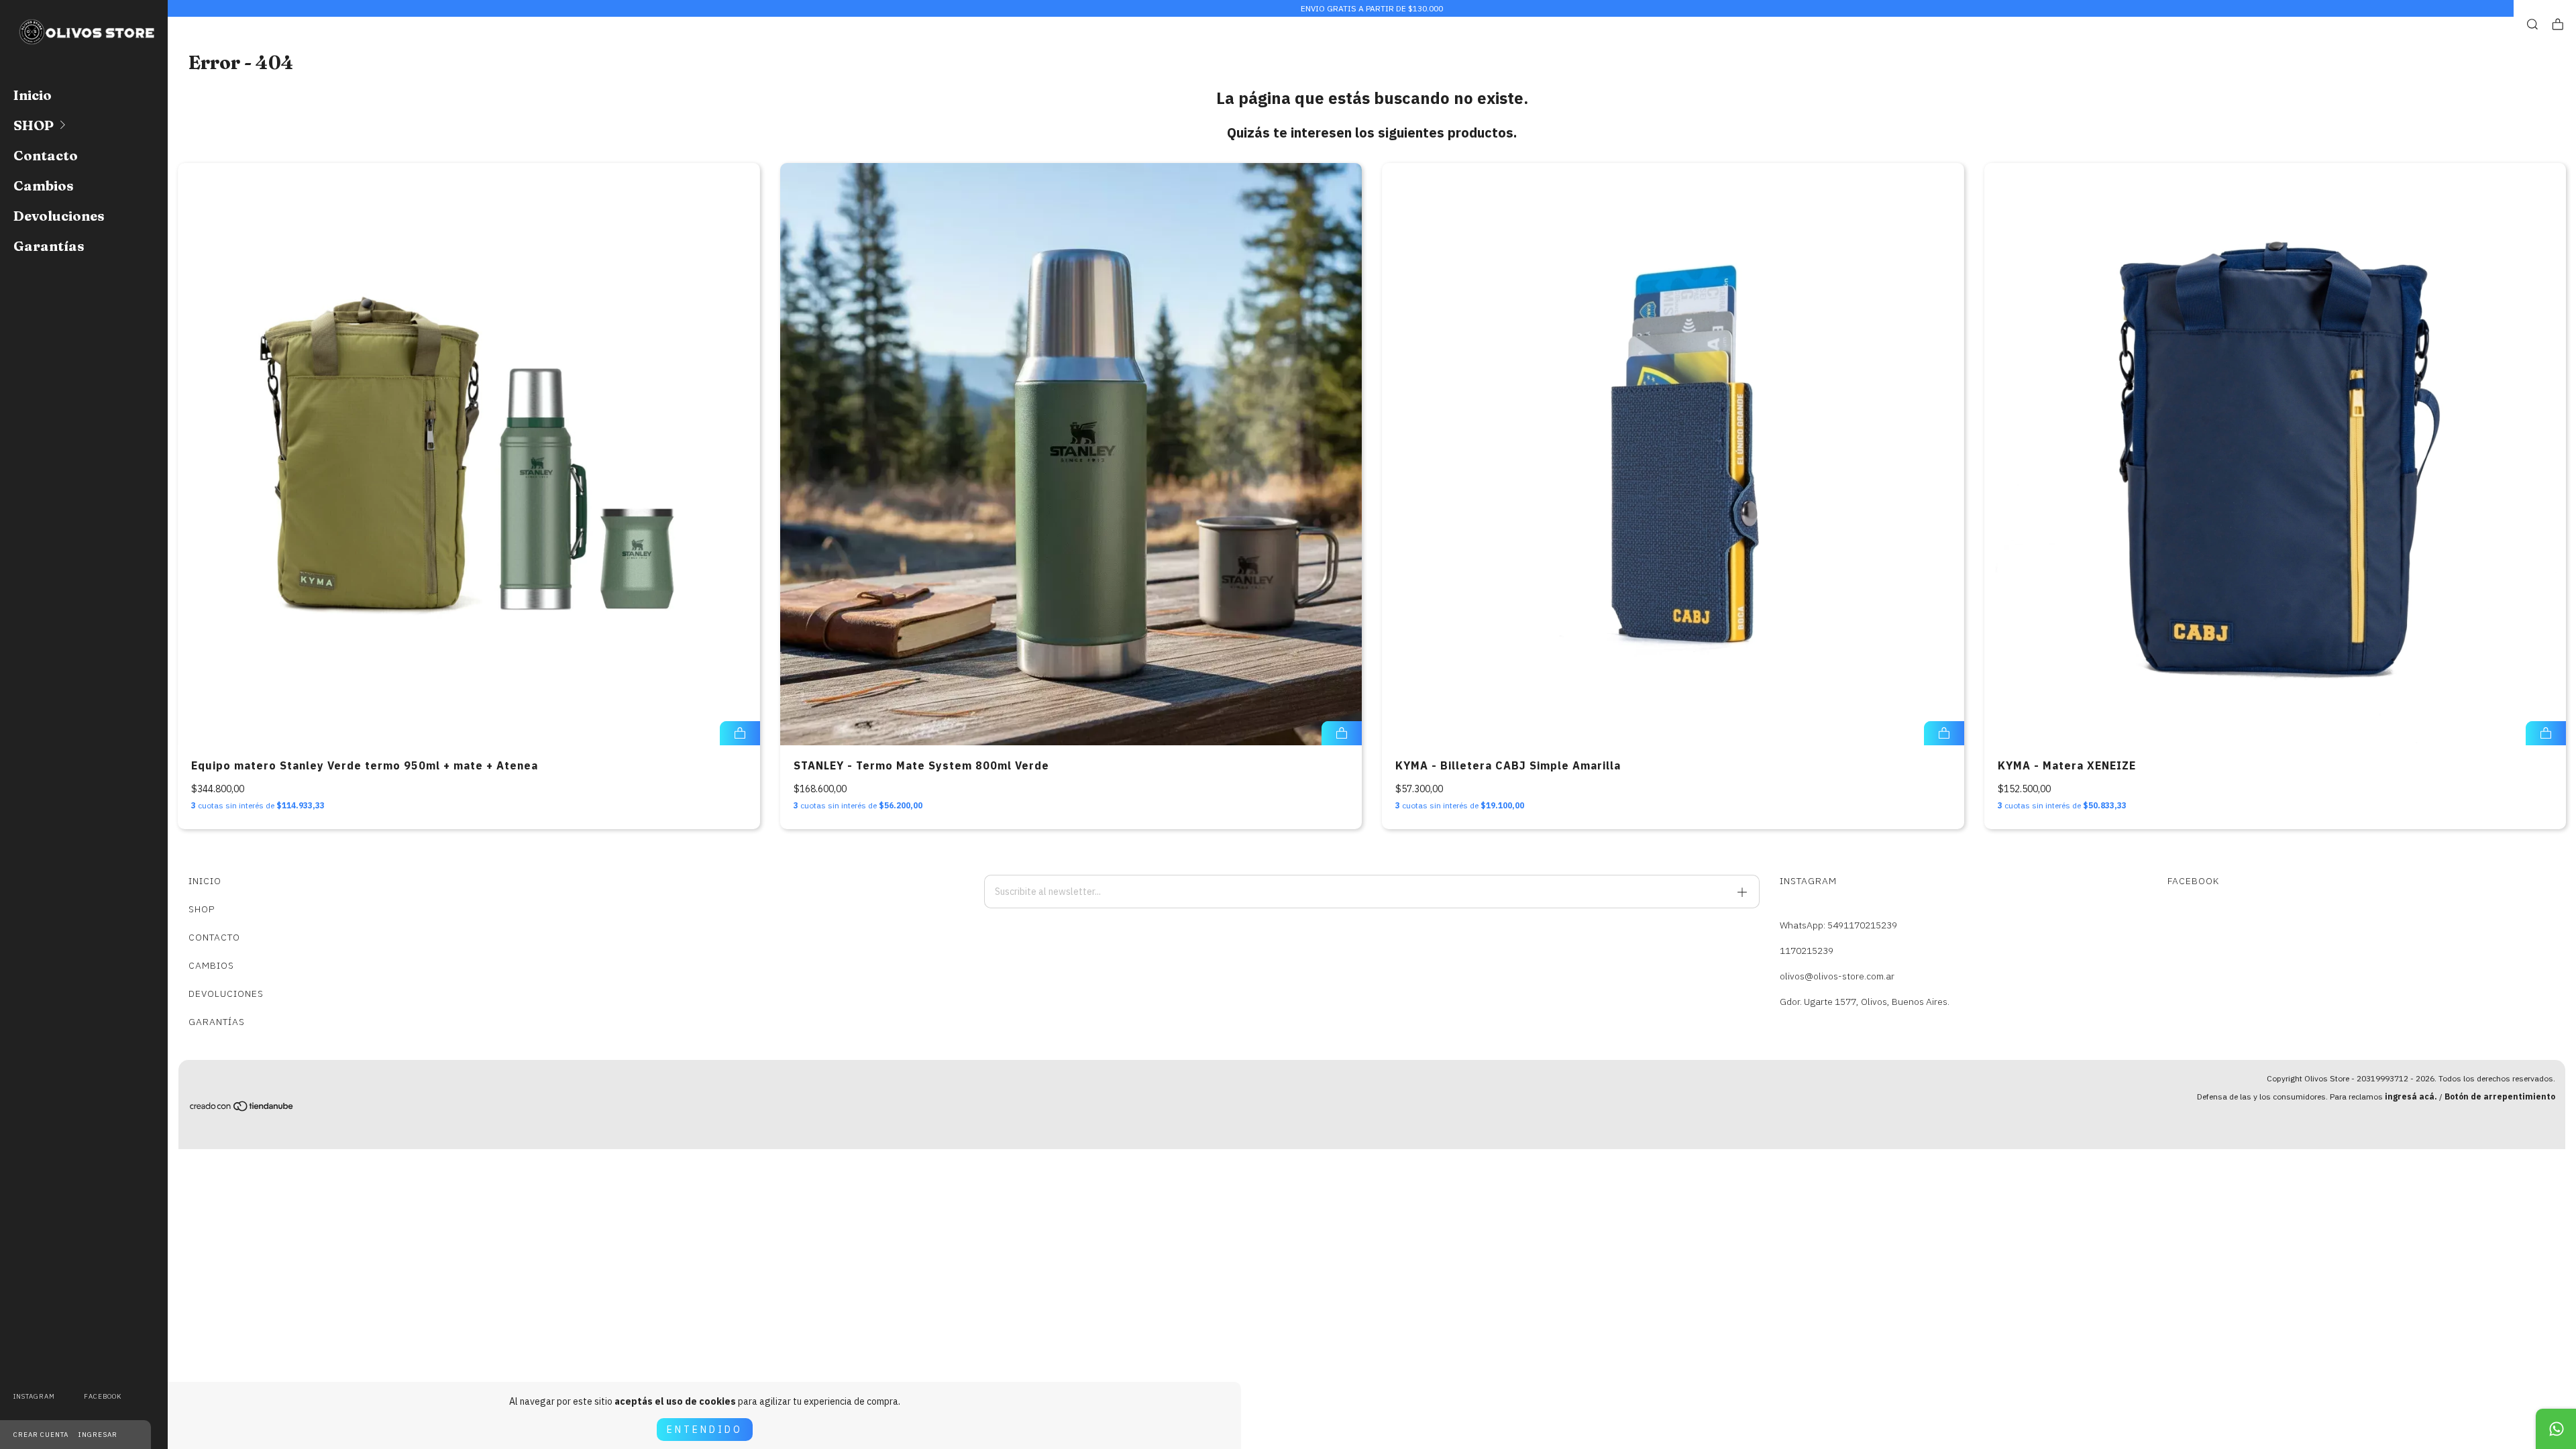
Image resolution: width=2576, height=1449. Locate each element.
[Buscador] (2532, 24)
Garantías (49, 246)
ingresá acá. (2411, 1096)
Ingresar (98, 1435)
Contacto (46, 155)
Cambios (44, 185)
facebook (103, 1396)
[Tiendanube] (242, 1109)
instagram (34, 1396)
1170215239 (1807, 951)
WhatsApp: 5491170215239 (1838, 925)
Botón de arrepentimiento (2500, 1096)
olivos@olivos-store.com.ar (1837, 976)
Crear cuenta (41, 1435)
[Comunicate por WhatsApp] (2556, 1429)
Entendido (705, 1430)
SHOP (34, 125)
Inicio (33, 95)
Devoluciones (59, 216)
